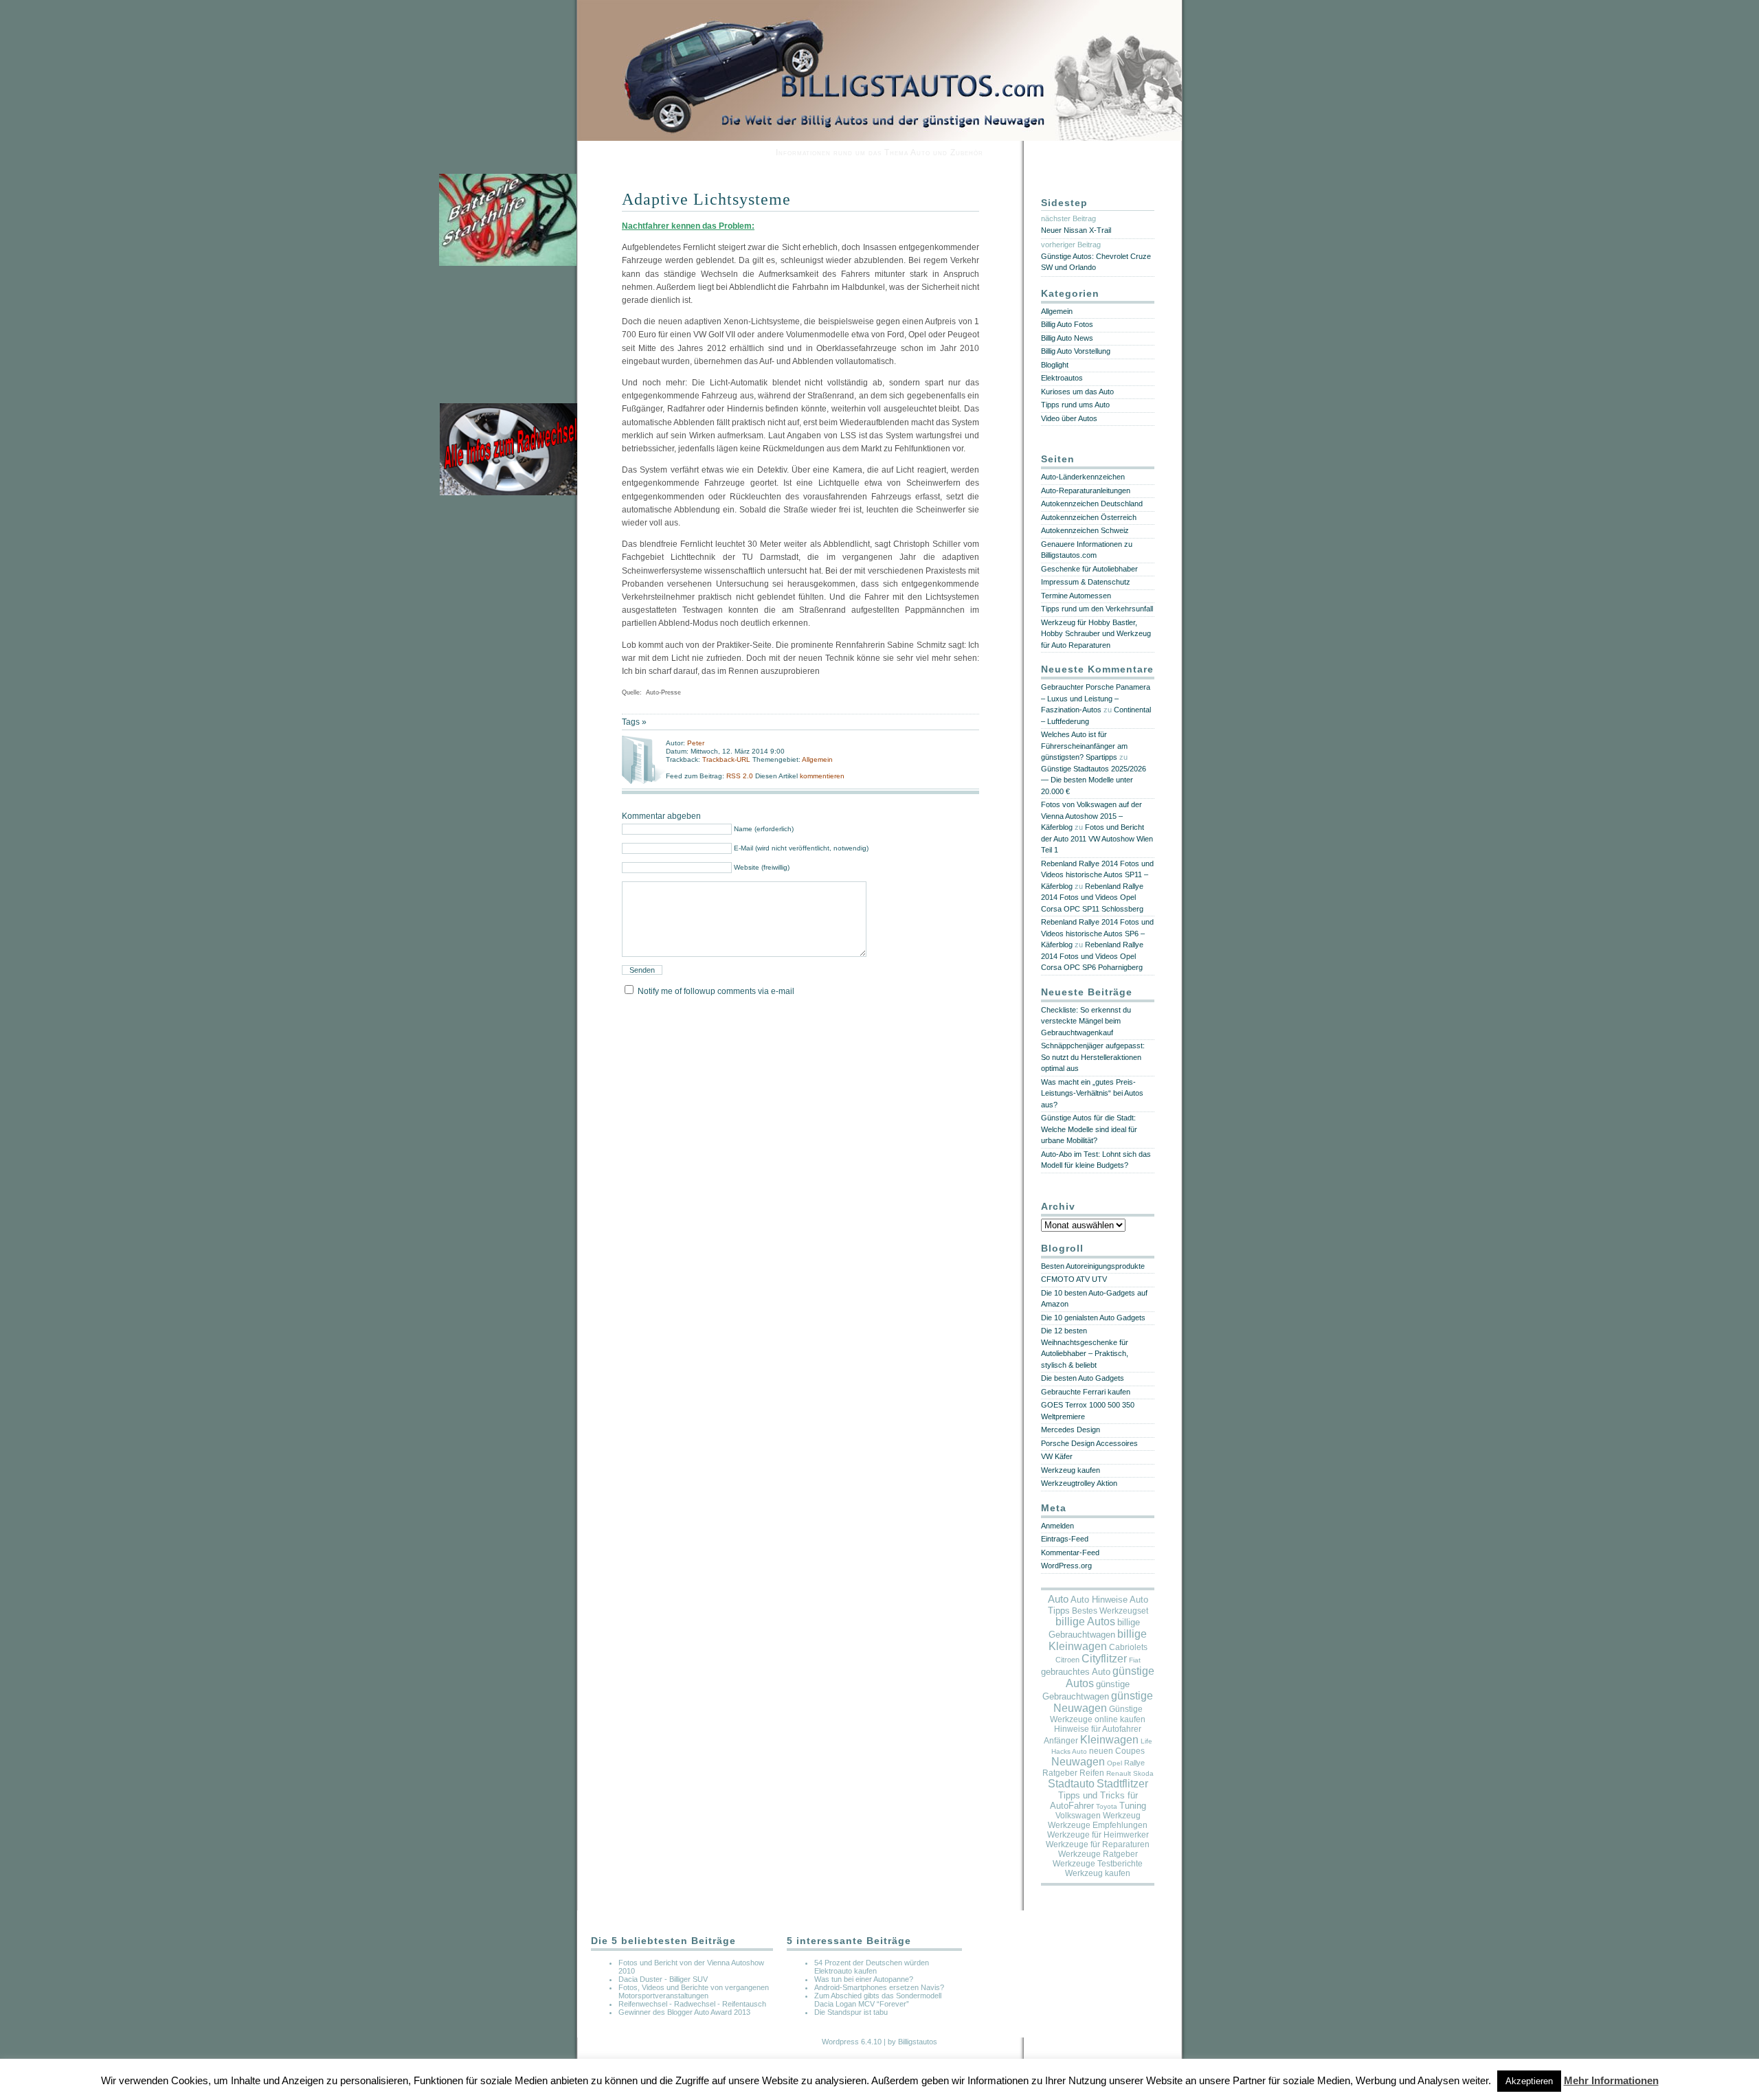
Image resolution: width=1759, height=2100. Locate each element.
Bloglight (1055, 365)
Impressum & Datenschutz (1086, 582)
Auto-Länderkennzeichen (1083, 477)
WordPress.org (1066, 1566)
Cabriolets (1128, 1647)
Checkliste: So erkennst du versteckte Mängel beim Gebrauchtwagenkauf (1086, 1021)
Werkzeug (1122, 1816)
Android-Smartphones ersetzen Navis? (879, 1987)
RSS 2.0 (741, 776)
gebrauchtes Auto (1076, 1672)
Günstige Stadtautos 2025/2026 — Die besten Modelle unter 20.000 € (1094, 780)
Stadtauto (1071, 1784)
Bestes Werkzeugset (1110, 1611)
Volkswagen (1078, 1816)
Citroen (1067, 1660)
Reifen (1092, 1773)
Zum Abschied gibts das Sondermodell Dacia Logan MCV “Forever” (878, 2000)
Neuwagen (1078, 1762)
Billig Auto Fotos (1067, 324)
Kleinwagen (1109, 1740)
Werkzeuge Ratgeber (1098, 1854)
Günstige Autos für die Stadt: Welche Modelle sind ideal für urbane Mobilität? (1089, 1129)
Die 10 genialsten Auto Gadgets (1093, 1318)
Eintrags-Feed (1065, 1539)
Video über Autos (1069, 418)
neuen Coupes (1117, 1751)
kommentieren (822, 776)
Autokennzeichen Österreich (1089, 517)
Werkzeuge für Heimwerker (1098, 1835)
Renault (1119, 1773)
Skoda (1143, 1773)
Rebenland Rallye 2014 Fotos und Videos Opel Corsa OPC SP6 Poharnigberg (1092, 956)
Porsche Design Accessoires (1089, 1443)
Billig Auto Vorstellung (1076, 351)
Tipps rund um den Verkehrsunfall (1097, 609)
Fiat (1135, 1660)
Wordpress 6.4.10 (852, 2042)
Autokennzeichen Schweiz (1085, 530)
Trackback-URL (726, 759)
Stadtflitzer (1122, 1784)
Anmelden (1057, 1526)
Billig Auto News (1067, 338)
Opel (1114, 1763)
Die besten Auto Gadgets (1083, 1378)
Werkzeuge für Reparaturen (1098, 1844)
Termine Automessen (1076, 596)
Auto (1058, 1599)
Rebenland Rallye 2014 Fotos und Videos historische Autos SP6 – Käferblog (1097, 933)
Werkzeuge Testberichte (1098, 1864)
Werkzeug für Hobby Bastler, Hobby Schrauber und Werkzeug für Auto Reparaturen (1096, 634)
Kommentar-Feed (1070, 1553)
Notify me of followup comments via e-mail (716, 991)
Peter (696, 743)
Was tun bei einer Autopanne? (864, 1979)
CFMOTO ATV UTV (1074, 1279)
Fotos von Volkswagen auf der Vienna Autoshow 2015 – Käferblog (1091, 816)
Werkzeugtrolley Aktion (1079, 1483)
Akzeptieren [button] (1529, 2081)
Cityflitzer (1104, 1659)
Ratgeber (1060, 1773)
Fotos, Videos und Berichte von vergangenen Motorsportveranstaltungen (694, 1991)
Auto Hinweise (1099, 1600)
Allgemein (817, 759)
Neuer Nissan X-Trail (1076, 230)
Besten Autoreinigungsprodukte (1093, 1266)
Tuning (1133, 1806)
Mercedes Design (1071, 1430)
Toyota (1107, 1806)
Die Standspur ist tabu (851, 2012)
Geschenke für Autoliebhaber (1089, 569)
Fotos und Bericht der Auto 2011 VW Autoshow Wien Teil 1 (1097, 838)
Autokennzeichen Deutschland (1092, 504)
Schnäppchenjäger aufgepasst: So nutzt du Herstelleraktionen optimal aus (1093, 1057)
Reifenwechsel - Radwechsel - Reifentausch (692, 2004)
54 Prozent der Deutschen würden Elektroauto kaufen (872, 1967)
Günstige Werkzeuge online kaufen (1098, 1714)
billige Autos (1085, 1622)
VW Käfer (1057, 1456)
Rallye (1134, 1763)
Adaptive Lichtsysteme (706, 199)
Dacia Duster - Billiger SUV (663, 1979)
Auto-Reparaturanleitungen (1086, 490)
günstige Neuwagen (1103, 1702)
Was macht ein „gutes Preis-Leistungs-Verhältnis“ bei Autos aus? (1092, 1093)
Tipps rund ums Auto (1075, 405)
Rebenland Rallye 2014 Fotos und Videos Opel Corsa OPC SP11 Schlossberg (1092, 897)
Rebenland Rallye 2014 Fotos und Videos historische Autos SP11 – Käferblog (1097, 875)
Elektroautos (1062, 378)
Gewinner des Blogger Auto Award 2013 (684, 2012)
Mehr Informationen (1611, 2080)
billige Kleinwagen (1098, 1640)
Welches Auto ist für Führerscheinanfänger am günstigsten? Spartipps (1084, 746)
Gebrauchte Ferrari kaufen (1086, 1392)
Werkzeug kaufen (1071, 1470)
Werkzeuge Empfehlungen (1098, 1825)
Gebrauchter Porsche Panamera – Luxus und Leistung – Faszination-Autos (1096, 698)
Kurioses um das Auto (1077, 392)
